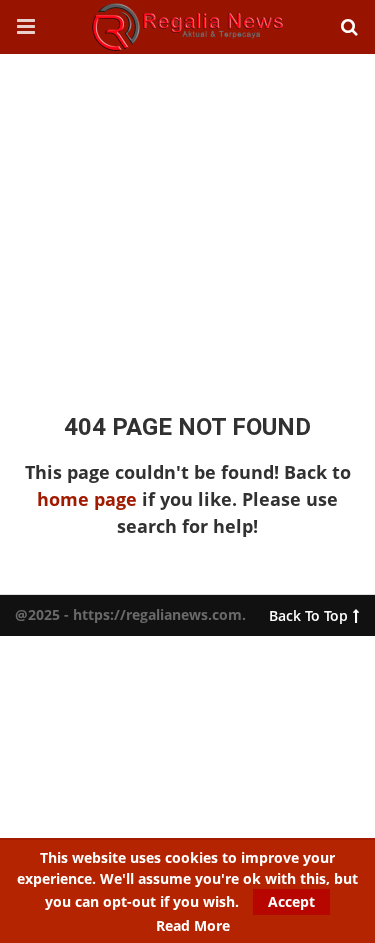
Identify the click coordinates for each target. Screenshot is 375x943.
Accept (291, 901)
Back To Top (308, 611)
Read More (193, 926)
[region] (187, 214)
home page (87, 499)
